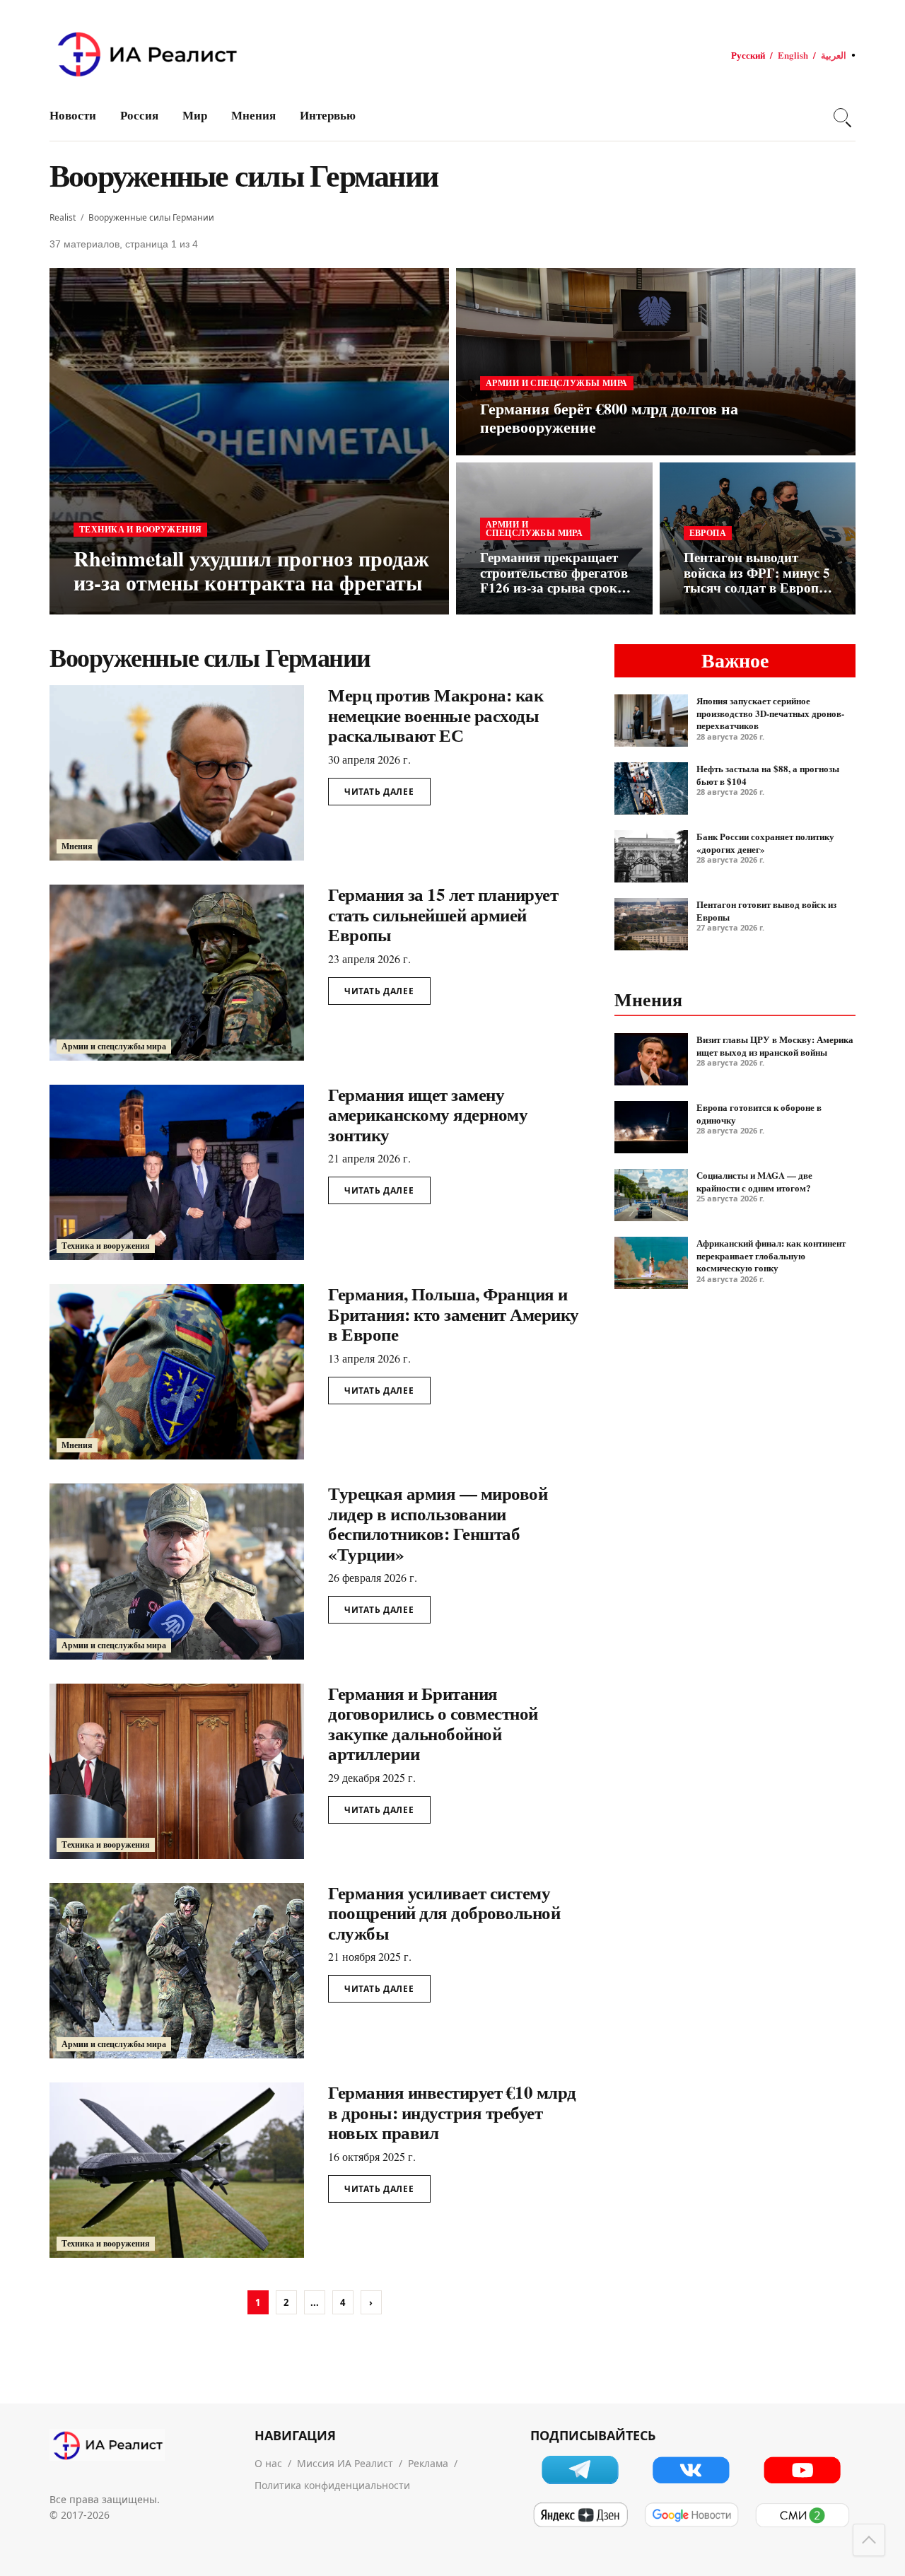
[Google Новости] (691, 2515)
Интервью (328, 115)
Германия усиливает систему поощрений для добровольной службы (444, 1913)
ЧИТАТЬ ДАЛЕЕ (379, 792)
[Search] (841, 115)
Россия (139, 115)
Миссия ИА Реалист (345, 2463)
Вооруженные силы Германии (151, 217)
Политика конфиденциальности (332, 2485)
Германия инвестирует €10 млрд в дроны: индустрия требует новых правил (452, 2112)
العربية (834, 55)
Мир (195, 115)
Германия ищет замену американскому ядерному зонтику (428, 1114)
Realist (63, 217)
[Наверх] (869, 2540)
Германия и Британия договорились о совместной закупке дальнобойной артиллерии (433, 1724)
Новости (73, 115)
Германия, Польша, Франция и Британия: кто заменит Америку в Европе (454, 1314)
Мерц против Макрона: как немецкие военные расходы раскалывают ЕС (436, 715)
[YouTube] (802, 2470)
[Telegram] (580, 2470)
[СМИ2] (802, 2515)
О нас (268, 2463)
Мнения (253, 115)
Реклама (428, 2463)
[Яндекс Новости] (580, 2515)
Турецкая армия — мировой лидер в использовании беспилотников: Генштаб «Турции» (438, 1523)
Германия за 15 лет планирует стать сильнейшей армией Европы (443, 914)
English (793, 55)
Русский (748, 55)
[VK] (691, 2470)
